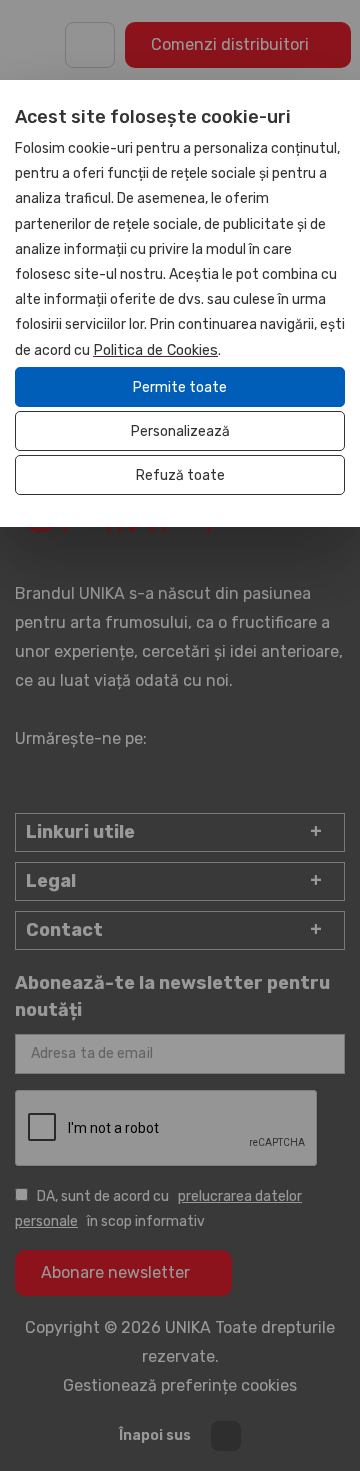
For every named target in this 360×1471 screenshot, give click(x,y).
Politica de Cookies (155, 350)
